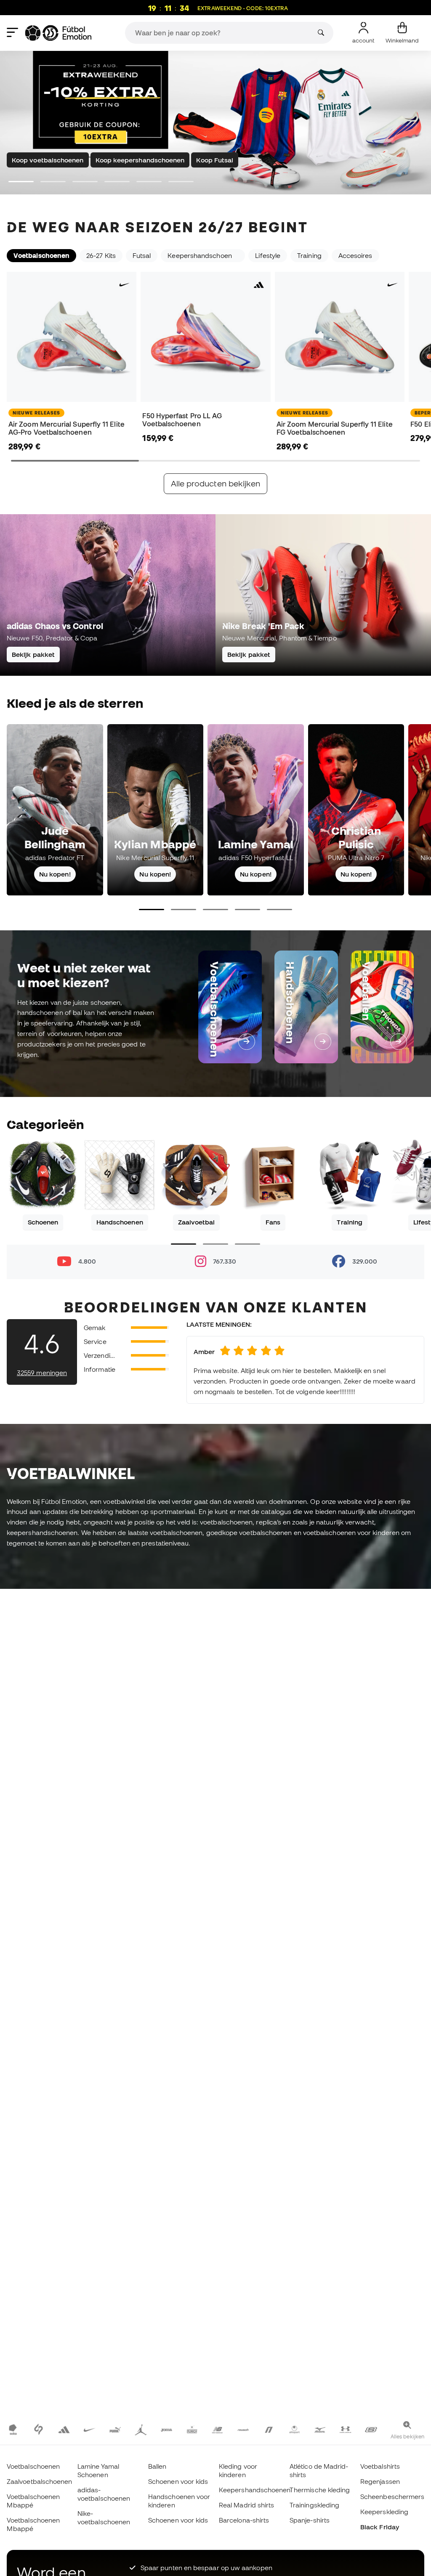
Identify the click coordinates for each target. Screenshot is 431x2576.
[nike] (89, 2429)
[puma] (115, 2429)
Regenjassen (380, 2481)
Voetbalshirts (380, 2466)
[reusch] (243, 2429)
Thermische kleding (320, 2490)
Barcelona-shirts (244, 2520)
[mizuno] (320, 2429)
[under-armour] (345, 2429)
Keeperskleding (384, 2512)
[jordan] (141, 2429)
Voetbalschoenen (33, 2466)
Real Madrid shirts (246, 2505)
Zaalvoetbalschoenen (39, 2481)
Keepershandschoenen (255, 2490)
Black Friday (380, 2527)
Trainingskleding (314, 2505)
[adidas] (64, 2429)
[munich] (192, 2429)
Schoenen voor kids (178, 2481)
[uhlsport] (294, 2429)
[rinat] (269, 2429)
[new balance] (217, 2429)
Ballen (157, 2466)
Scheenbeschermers (392, 2496)
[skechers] (371, 2429)
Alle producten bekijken (216, 483)
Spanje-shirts (310, 2520)
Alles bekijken (407, 2436)
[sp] (39, 2429)
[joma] (166, 2429)
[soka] (13, 2429)
